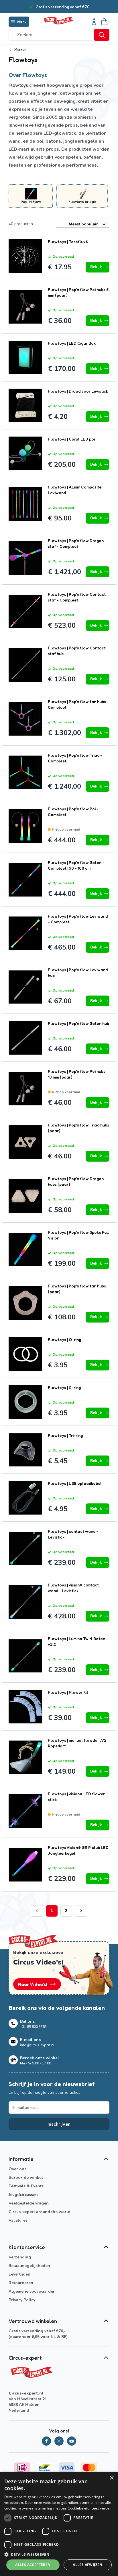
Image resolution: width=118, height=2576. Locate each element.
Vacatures (18, 2220)
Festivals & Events (26, 2186)
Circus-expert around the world (40, 2212)
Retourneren (21, 2283)
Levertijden (19, 2274)
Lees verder (101, 2508)
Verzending (20, 2257)
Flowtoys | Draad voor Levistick (78, 391)
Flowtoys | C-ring (64, 1387)
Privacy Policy (22, 2300)
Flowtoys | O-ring (64, 1340)
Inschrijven (59, 2124)
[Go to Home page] (58, 21)
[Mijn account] (94, 22)
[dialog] (59, 2524)
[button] (59, 2554)
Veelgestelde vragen (29, 2203)
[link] (37, 1911)
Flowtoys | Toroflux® (68, 242)
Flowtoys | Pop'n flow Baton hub (78, 1023)
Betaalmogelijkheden (29, 2266)
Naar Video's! (33, 1984)
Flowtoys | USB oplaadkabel (75, 1483)
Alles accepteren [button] (33, 2565)
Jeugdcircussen (23, 2195)
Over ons (17, 2169)
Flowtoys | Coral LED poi (71, 439)
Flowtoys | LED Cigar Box (72, 343)
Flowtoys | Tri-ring (65, 1435)
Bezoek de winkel (26, 2178)
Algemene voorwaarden (32, 2291)
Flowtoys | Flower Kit (68, 1692)
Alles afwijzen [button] (88, 2565)
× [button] (112, 2478)
